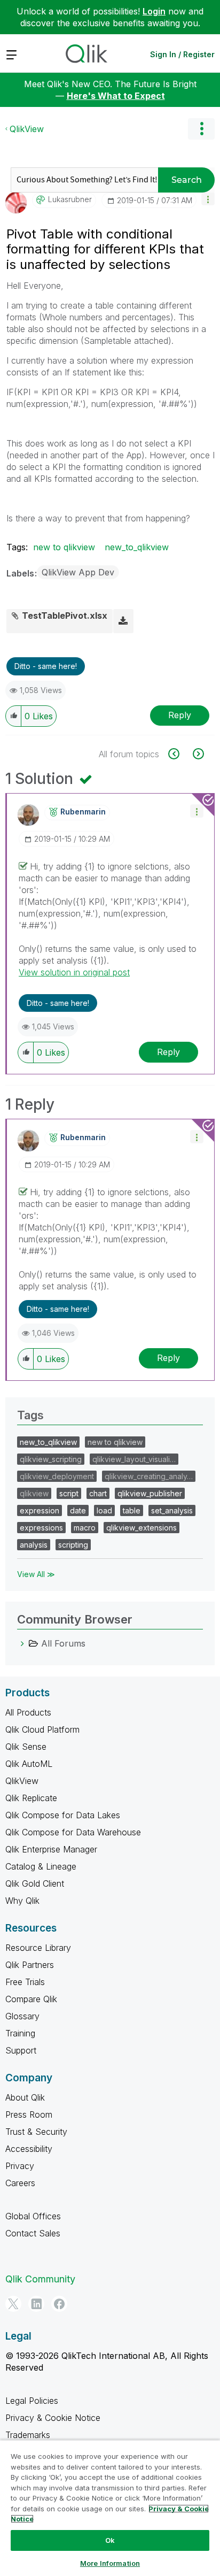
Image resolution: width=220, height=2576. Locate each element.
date (78, 1510)
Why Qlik (22, 1901)
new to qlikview (64, 547)
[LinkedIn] (36, 2304)
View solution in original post (74, 972)
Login (154, 11)
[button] (208, 199)
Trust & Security (36, 2132)
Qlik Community (40, 2279)
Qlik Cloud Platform (42, 1729)
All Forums (63, 1643)
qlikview (34, 1493)
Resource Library (38, 1948)
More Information (110, 2563)
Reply (180, 715)
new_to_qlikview (137, 547)
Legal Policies (32, 2401)
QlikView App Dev (78, 572)
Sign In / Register (182, 54)
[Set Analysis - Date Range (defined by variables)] (197, 754)
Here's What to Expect (116, 96)
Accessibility (29, 2149)
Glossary (22, 2016)
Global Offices (33, 2216)
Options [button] (201, 129)
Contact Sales (33, 2233)
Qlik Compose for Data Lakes (63, 1815)
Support (21, 2050)
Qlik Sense (26, 1747)
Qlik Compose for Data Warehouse (73, 1832)
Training (20, 2033)
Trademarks (28, 2435)
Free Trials (25, 1982)
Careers (20, 2183)
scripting (73, 1545)
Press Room (29, 2114)
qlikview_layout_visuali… (134, 1459)
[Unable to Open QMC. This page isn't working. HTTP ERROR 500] (180, 754)
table (132, 1510)
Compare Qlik (31, 1999)
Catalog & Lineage (41, 1866)
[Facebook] (59, 2304)
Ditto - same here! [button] (46, 666)
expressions (41, 1528)
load (104, 1510)
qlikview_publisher (150, 1493)
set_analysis (172, 1510)
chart (98, 1493)
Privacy (20, 2166)
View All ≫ (36, 1574)
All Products (28, 1712)
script (69, 1493)
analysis (34, 1545)
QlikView (27, 129)
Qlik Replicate (31, 1798)
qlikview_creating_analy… (149, 1476)
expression (40, 1510)
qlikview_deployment (57, 1476)
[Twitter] (13, 2304)
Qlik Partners (30, 1965)
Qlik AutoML (29, 1764)
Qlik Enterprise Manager (51, 1849)
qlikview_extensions (142, 1528)
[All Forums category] (22, 1643)
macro (85, 1528)
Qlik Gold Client (35, 1883)
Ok (110, 2540)
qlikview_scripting (51, 1459)
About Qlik (25, 2097)
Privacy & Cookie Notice (53, 2418)
